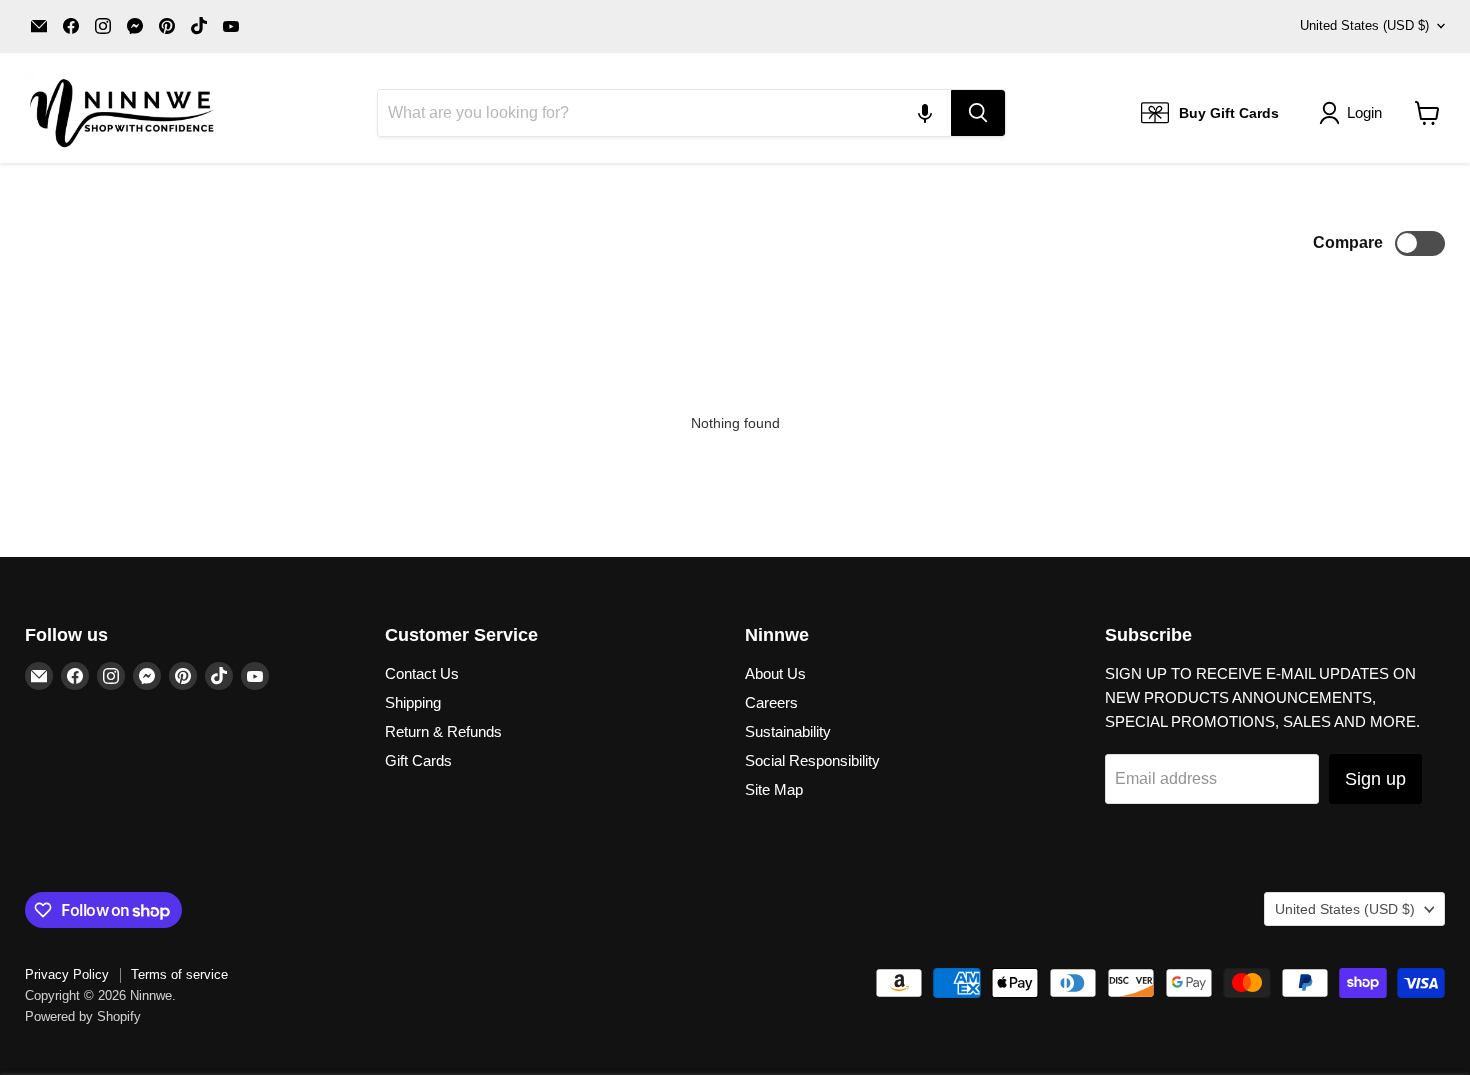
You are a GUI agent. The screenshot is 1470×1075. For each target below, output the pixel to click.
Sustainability (788, 731)
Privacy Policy (67, 974)
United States (1364, 25)
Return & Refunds (443, 731)
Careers (771, 702)
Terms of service (179, 974)
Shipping (413, 702)
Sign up (1375, 779)
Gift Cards (418, 760)
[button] (925, 113)
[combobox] (664, 113)
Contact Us (422, 673)
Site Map (774, 789)
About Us (775, 673)
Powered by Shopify (83, 1016)
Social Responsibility (812, 760)
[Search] (978, 113)
